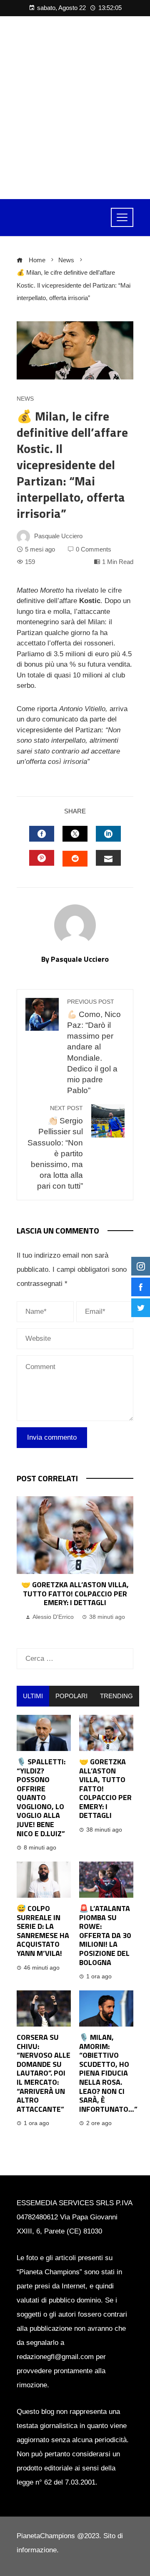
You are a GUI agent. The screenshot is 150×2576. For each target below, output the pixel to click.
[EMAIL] (108, 858)
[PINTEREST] (42, 858)
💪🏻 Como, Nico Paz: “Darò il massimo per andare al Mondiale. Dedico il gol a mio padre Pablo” (94, 1047)
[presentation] (25, 1564)
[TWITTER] (75, 834)
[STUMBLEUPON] (75, 859)
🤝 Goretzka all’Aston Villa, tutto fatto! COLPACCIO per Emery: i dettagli (75, 1593)
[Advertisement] (75, 108)
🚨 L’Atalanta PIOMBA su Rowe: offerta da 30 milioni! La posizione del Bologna (105, 1935)
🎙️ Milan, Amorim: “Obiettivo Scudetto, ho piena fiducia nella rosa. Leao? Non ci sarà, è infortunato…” (108, 2073)
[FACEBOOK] (42, 834)
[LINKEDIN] (108, 834)
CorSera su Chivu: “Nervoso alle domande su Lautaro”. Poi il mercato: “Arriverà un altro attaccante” (44, 2073)
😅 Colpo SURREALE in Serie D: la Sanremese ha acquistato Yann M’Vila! (43, 1931)
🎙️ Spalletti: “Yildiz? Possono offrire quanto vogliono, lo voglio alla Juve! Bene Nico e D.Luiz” (41, 1798)
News (25, 399)
